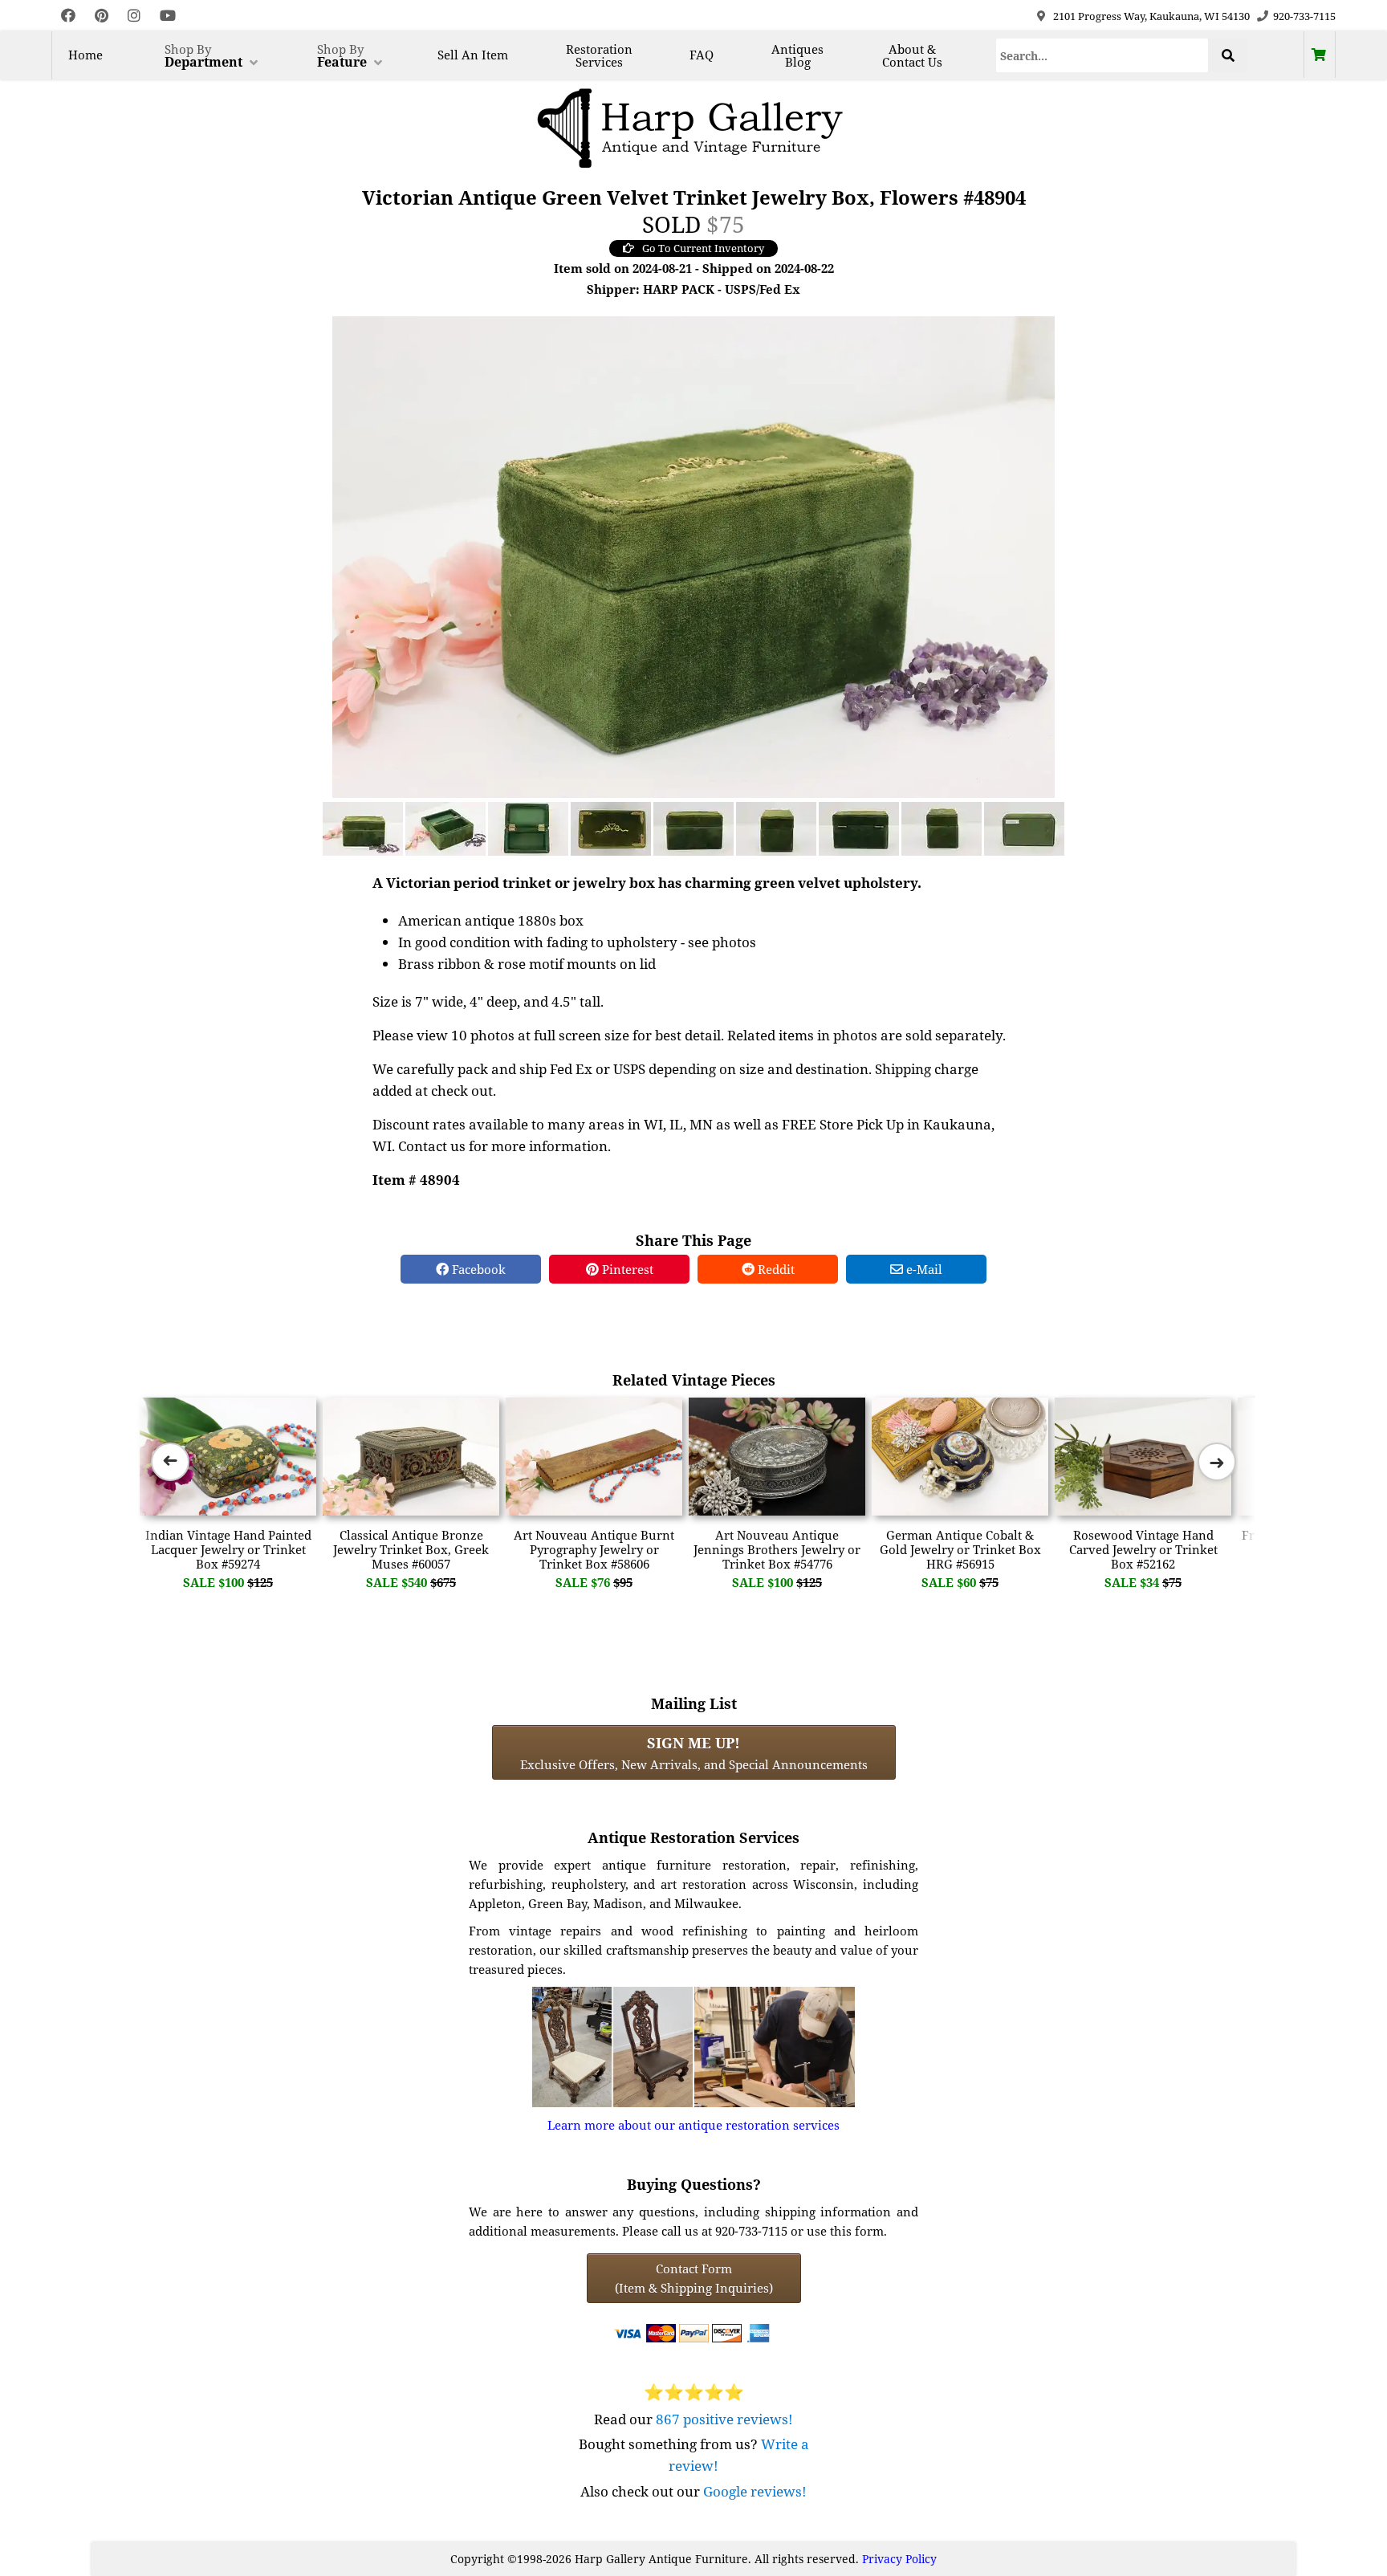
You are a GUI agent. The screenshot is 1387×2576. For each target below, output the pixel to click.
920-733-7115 (1304, 16)
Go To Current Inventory (703, 248)
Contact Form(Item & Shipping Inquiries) (694, 2278)
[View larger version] (693, 555)
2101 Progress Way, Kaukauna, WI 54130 (1151, 16)
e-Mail (923, 1269)
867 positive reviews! (724, 2419)
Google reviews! (755, 2491)
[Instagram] (134, 16)
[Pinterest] (102, 16)
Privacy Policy (899, 2559)
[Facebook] (68, 16)
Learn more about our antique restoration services (693, 2125)
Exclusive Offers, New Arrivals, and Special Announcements (694, 1752)
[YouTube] (168, 16)
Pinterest (626, 1269)
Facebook (477, 1269)
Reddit (775, 1269)
